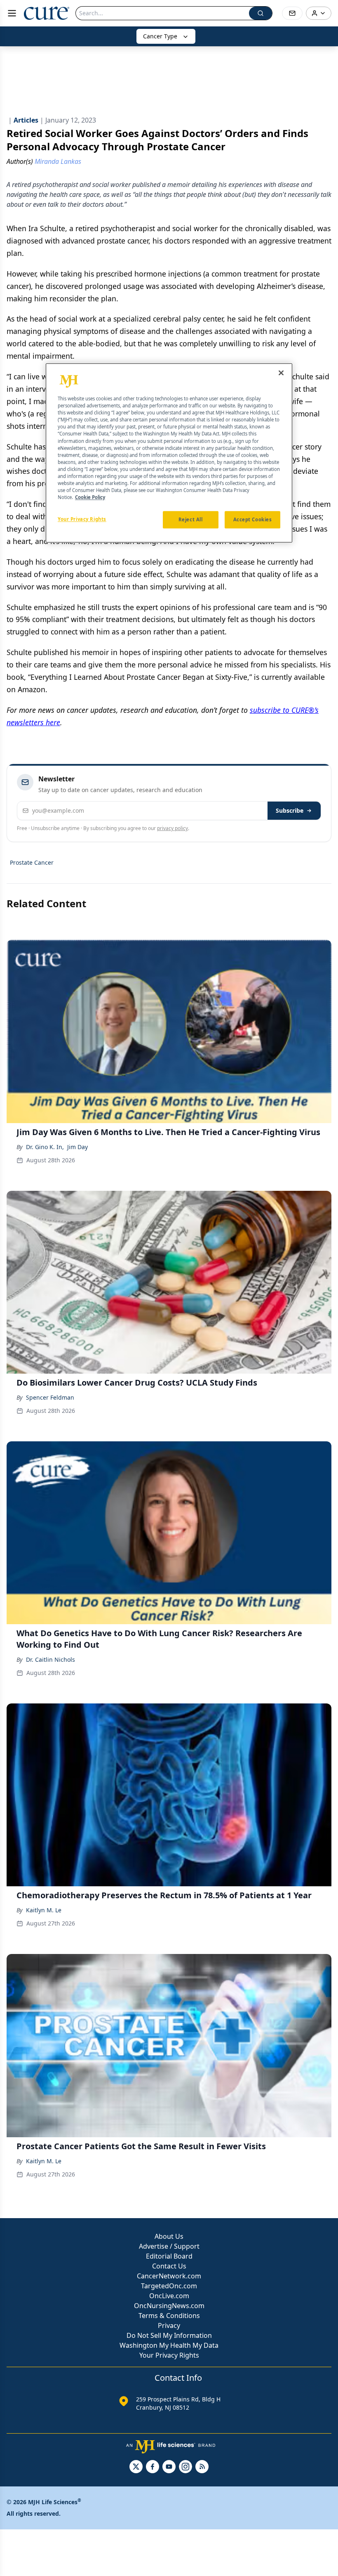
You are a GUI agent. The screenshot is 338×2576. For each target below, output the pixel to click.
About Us (169, 2236)
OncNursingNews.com (169, 2306)
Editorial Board (169, 2256)
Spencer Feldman (50, 1397)
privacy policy (173, 828)
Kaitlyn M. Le (44, 1910)
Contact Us (169, 2266)
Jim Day (77, 1147)
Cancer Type (160, 36)
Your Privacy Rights (169, 2355)
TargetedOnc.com (169, 2286)
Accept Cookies (253, 519)
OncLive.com (169, 2296)
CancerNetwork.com (169, 2276)
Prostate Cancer (32, 862)
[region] (169, 453)
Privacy (169, 2325)
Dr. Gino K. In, (45, 1147)
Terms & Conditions (169, 2316)
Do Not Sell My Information (169, 2335)
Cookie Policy (90, 497)
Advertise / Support (169, 2246)
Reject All (191, 519)
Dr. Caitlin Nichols (50, 1659)
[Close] (281, 373)
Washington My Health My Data (169, 2345)
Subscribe (290, 810)
